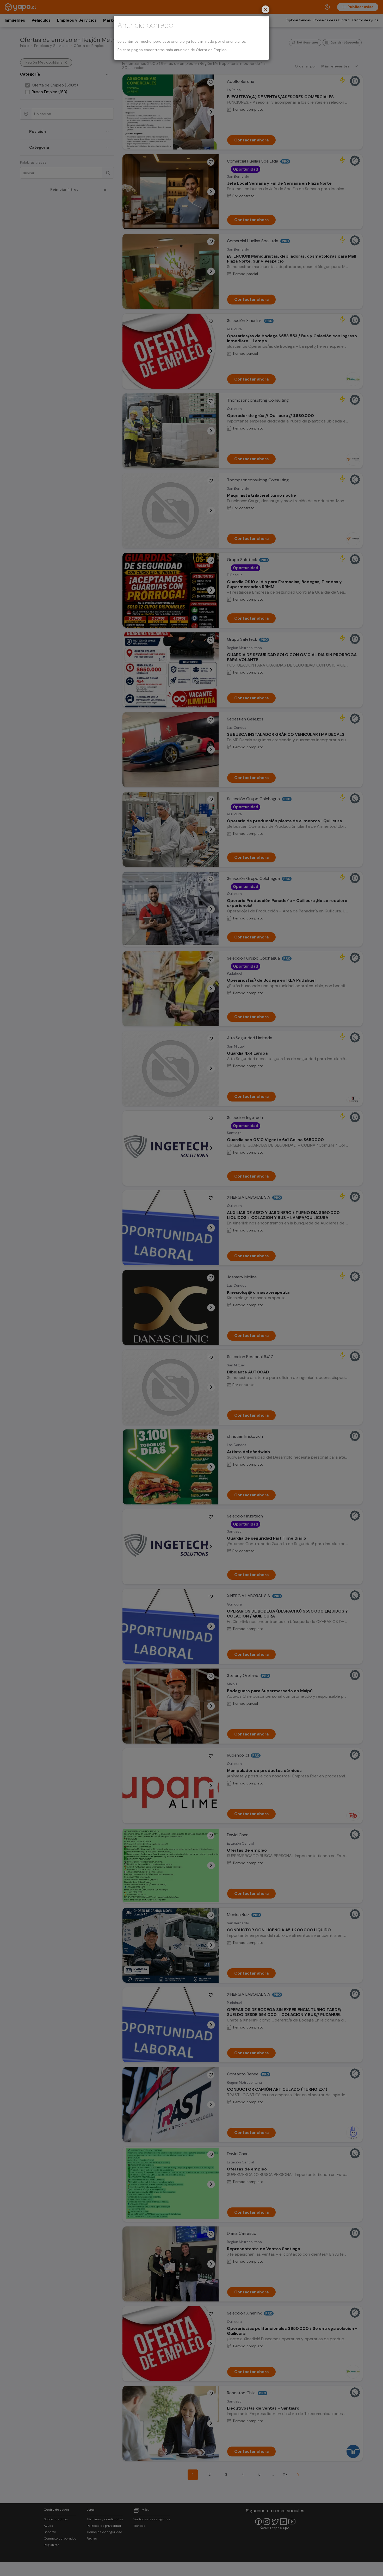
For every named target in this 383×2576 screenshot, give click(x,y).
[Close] (265, 10)
